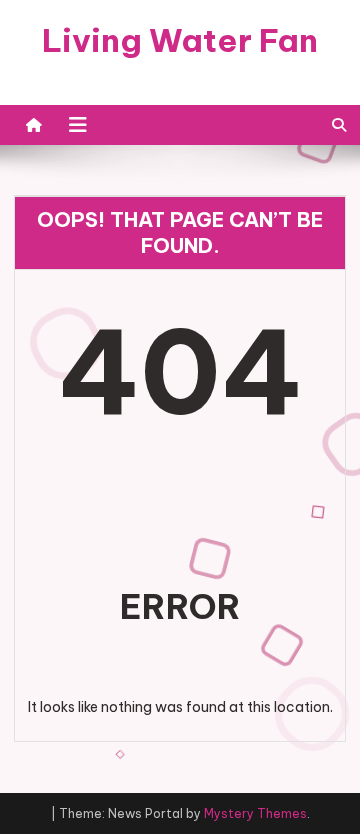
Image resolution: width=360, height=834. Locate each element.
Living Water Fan (180, 40)
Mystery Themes (255, 813)
